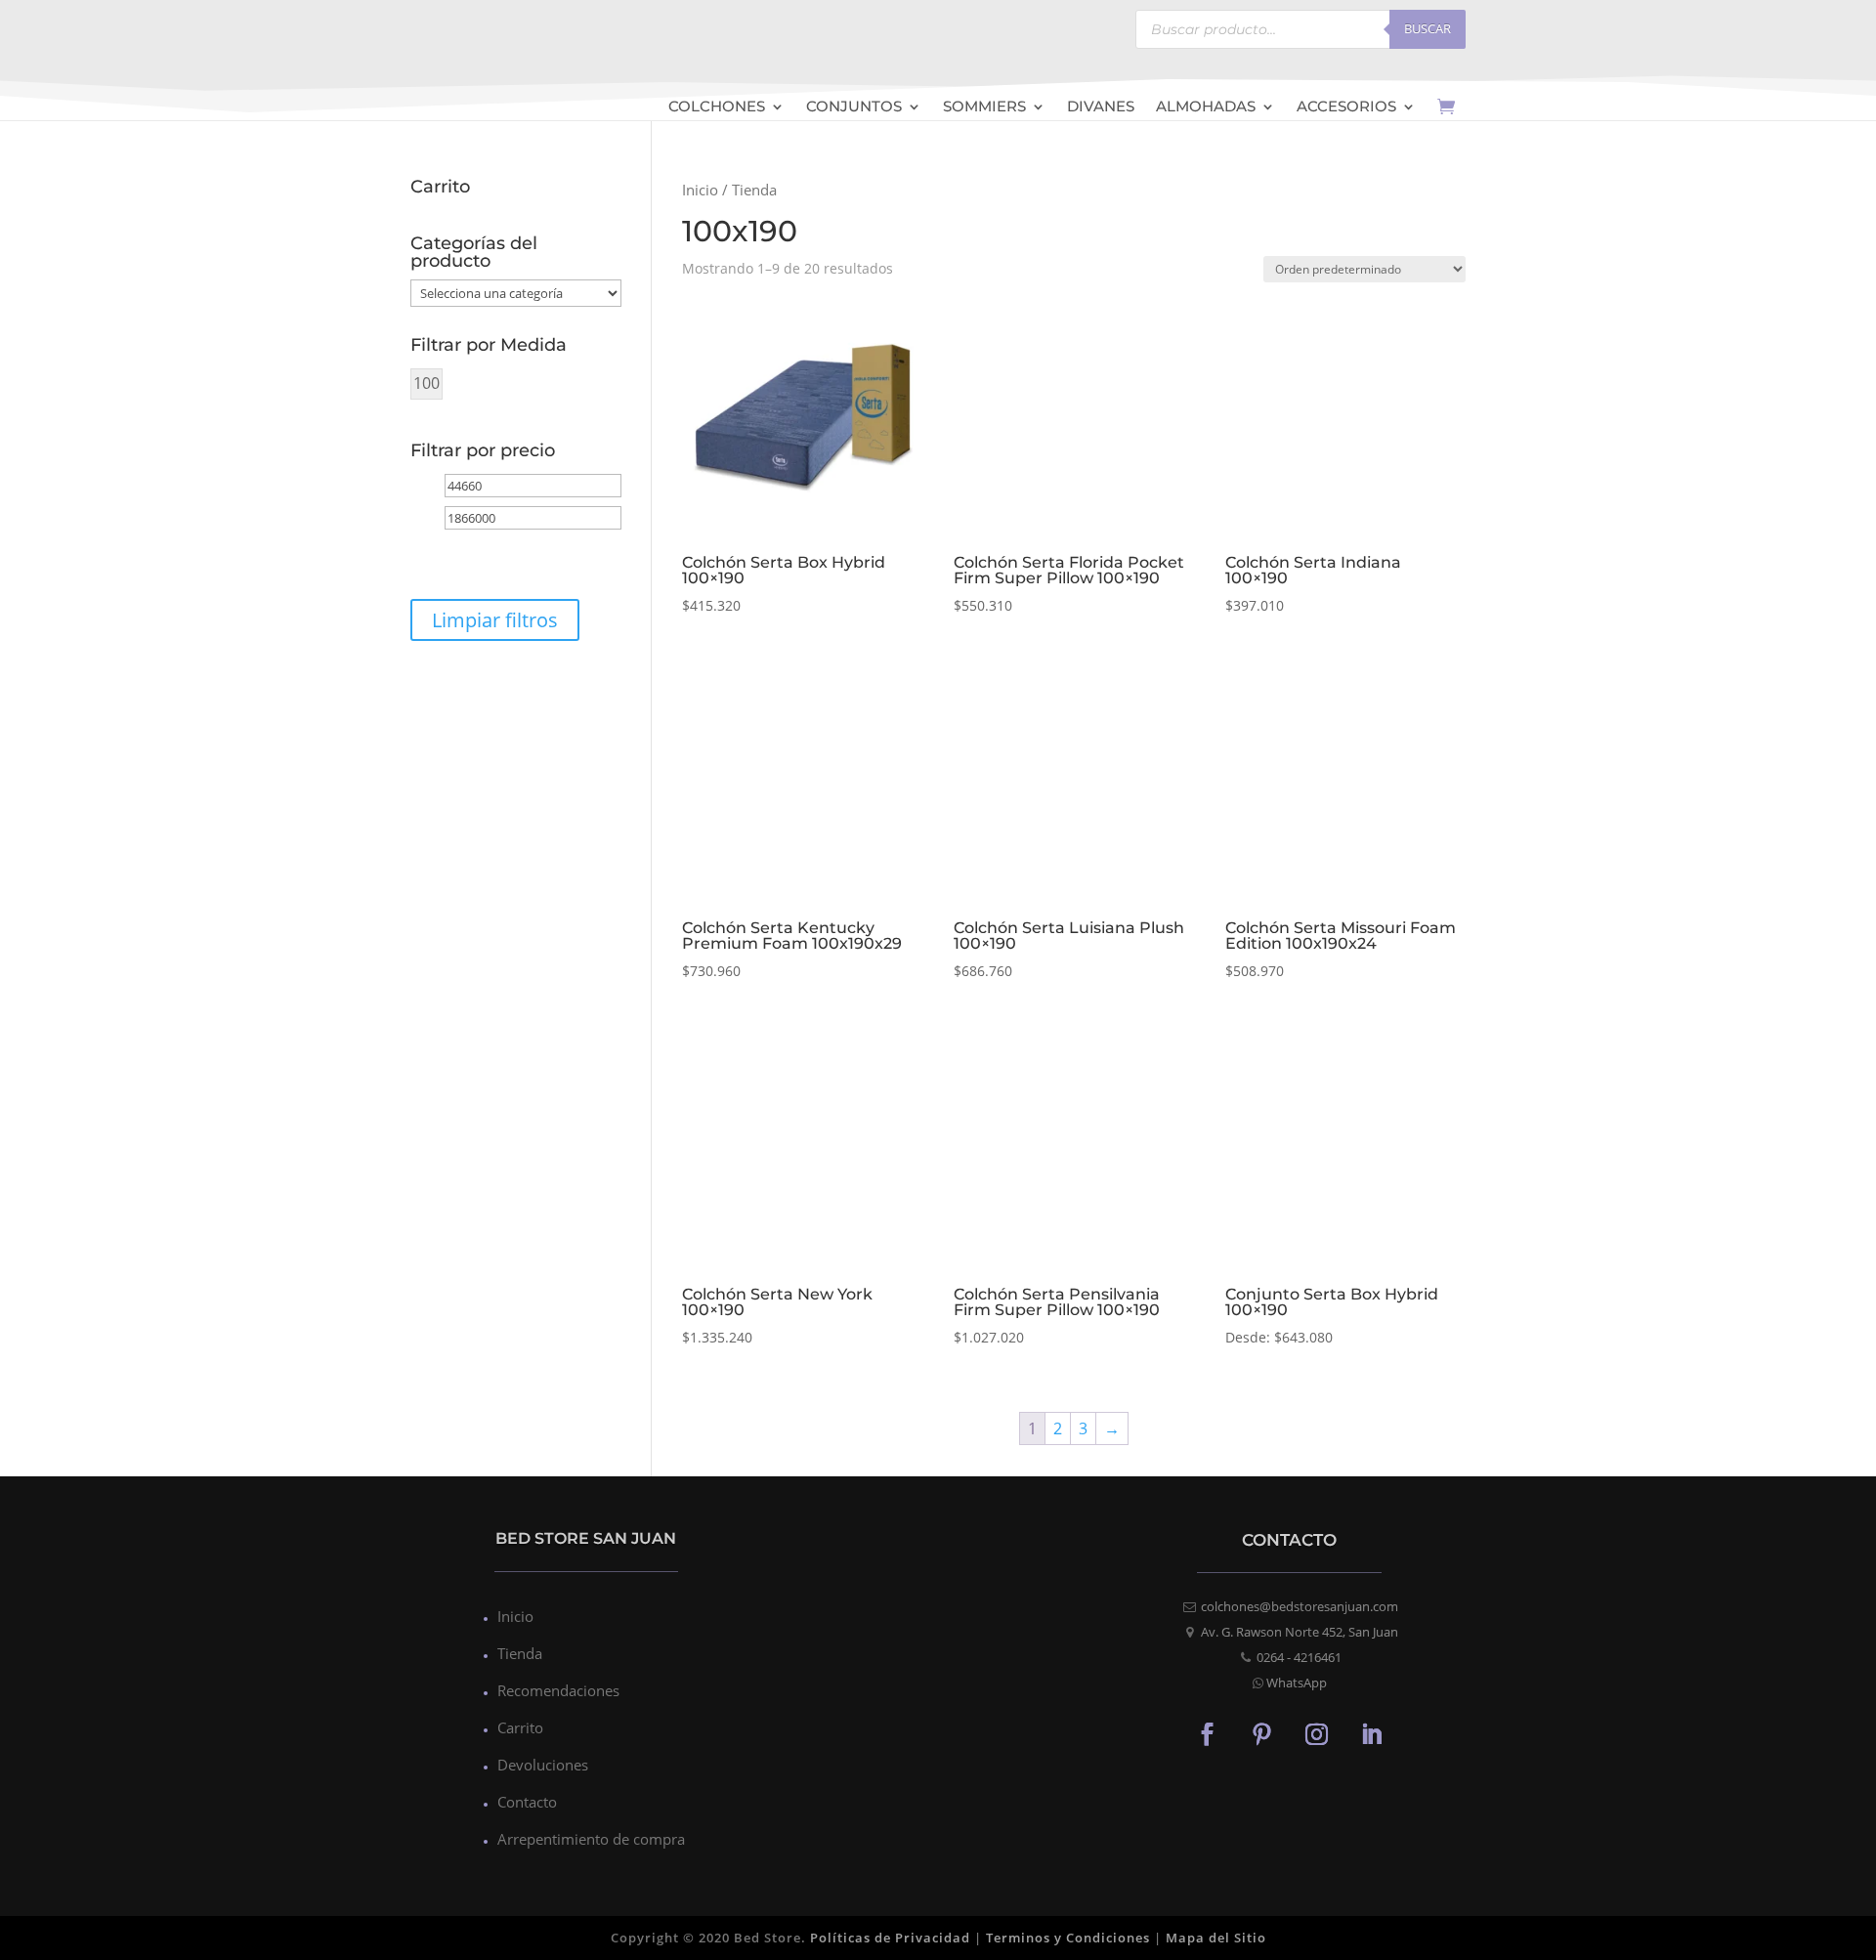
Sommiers (984, 108)
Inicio (700, 190)
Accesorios (1346, 108)
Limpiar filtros (495, 620)
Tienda (520, 1653)
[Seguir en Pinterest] (1262, 1733)
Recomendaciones (558, 1690)
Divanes (1101, 108)
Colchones (717, 108)
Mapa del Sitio (1216, 1938)
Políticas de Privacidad (890, 1938)
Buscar (1428, 28)
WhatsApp (1297, 1683)
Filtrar (464, 554)
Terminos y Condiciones (1068, 1938)
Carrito (520, 1727)
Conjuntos (854, 108)
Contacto (527, 1802)
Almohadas (1206, 108)
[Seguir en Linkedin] (1372, 1733)
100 (426, 383)
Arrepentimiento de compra (591, 1839)
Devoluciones (543, 1765)
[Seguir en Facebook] (1208, 1733)
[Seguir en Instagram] (1317, 1733)
